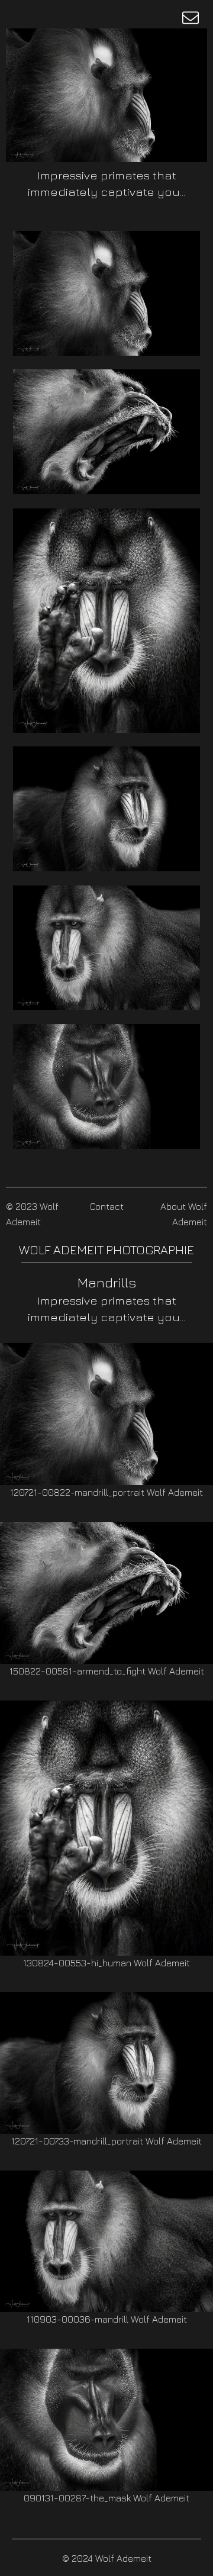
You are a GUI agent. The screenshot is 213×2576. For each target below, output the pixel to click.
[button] (191, 18)
